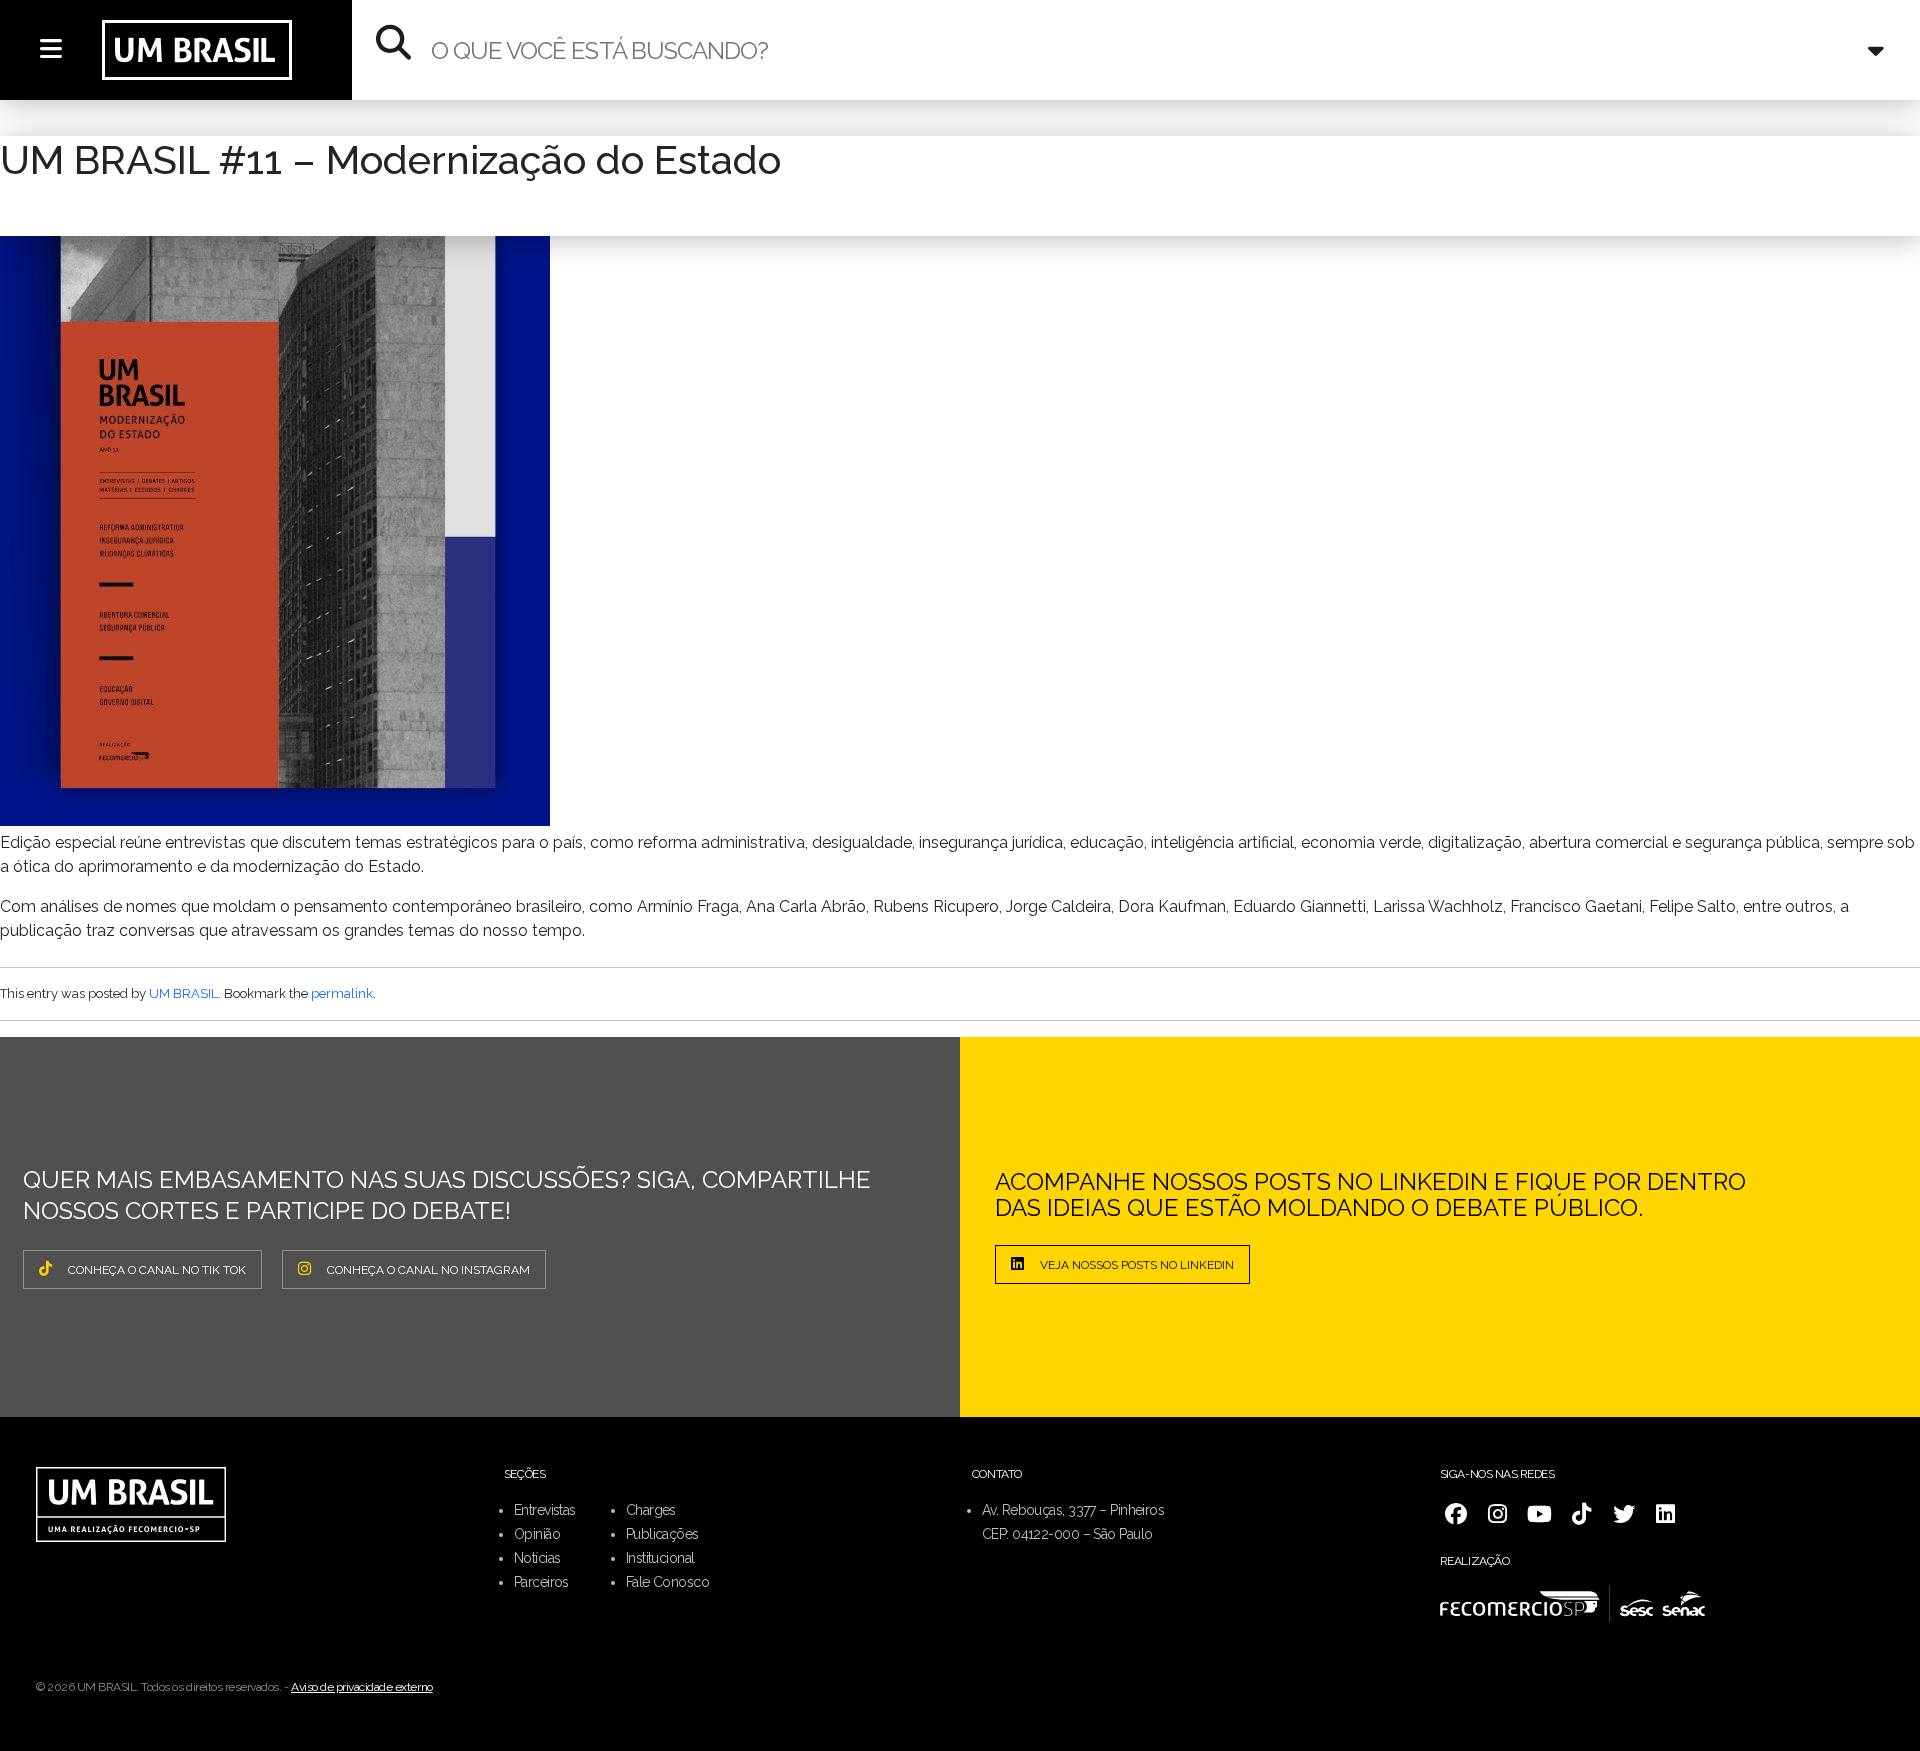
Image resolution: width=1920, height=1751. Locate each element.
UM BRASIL (183, 993)
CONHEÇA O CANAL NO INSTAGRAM (428, 1270)
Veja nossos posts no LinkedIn (1137, 1265)
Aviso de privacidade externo (362, 1687)
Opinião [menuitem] (537, 1534)
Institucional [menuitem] (660, 1558)
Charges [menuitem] (651, 1510)
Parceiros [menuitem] (541, 1582)
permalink (342, 993)
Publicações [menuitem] (662, 1534)
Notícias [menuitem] (537, 1558)
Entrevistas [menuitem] (545, 1510)
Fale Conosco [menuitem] (667, 1582)
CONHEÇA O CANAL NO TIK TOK (157, 1270)
